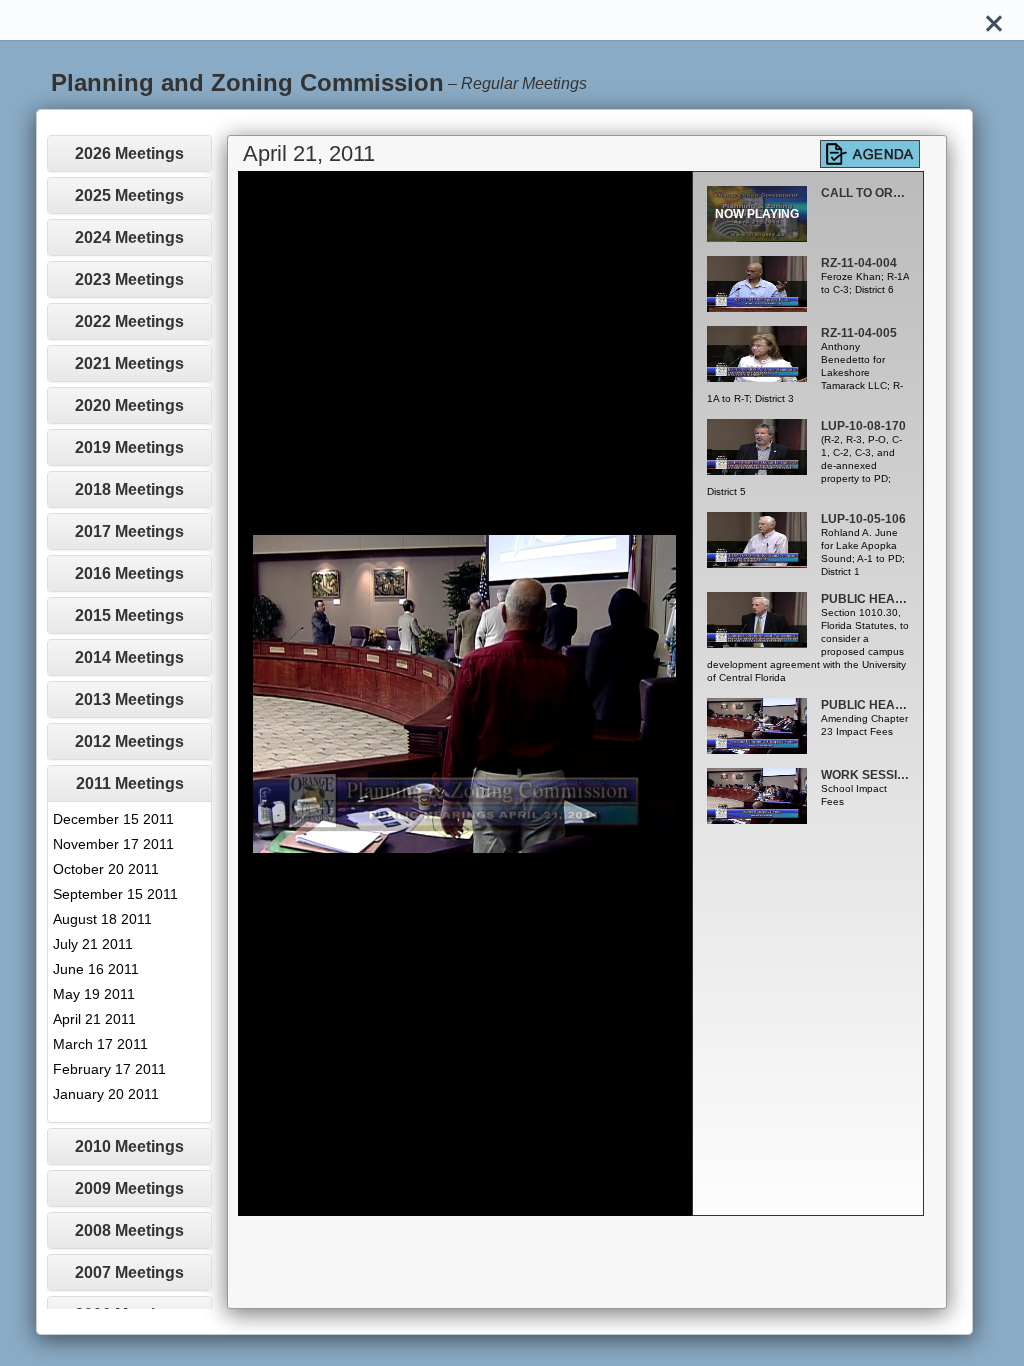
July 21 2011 (93, 944)
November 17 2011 (113, 844)
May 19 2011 (94, 994)
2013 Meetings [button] (129, 699)
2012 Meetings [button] (129, 741)
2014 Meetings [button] (129, 657)
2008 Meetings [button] (129, 1230)
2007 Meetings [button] (129, 1272)
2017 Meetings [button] (129, 531)
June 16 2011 (96, 969)
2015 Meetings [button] (129, 615)
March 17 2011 (100, 1044)
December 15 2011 (113, 819)
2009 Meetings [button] (129, 1188)
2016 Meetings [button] (129, 573)
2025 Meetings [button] (129, 195)
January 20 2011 (106, 1094)
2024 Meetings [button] (129, 237)
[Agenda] (870, 154)
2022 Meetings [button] (129, 321)
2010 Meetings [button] (129, 1146)
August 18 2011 (102, 919)
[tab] (129, 153)
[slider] (442, 1201)
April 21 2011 (94, 1019)
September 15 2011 (115, 894)
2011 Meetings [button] (130, 783)
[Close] (994, 20)
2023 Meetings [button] (129, 279)
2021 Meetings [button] (129, 363)
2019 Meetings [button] (129, 447)
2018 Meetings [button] (129, 489)
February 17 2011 (109, 1069)
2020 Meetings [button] (129, 405)
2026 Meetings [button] (129, 153)
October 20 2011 (106, 869)
